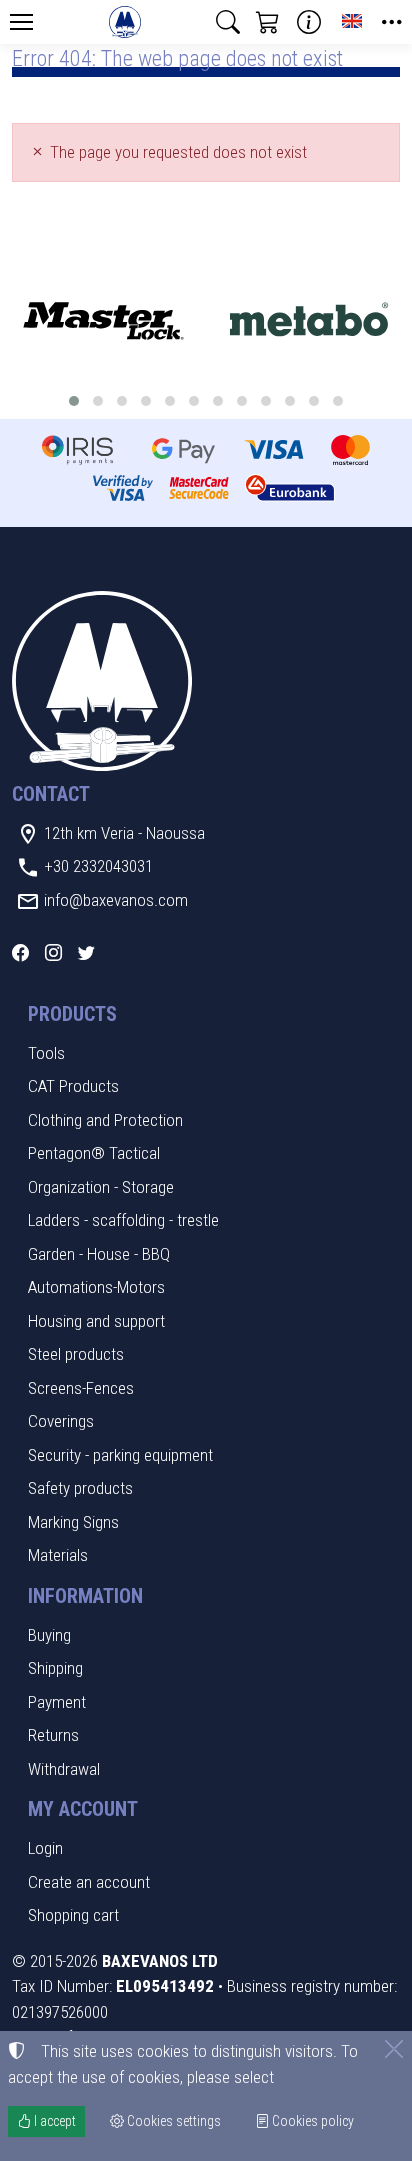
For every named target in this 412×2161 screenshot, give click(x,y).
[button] (228, 22)
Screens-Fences (81, 1388)
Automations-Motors (96, 1287)
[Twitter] (86, 953)
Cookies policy (311, 2121)
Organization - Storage (101, 1187)
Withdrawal (64, 1769)
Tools (46, 1053)
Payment (57, 1702)
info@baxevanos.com (116, 900)
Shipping (55, 1668)
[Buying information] (309, 22)
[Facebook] (20, 953)
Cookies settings (172, 2121)
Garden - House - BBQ (99, 1254)
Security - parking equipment (120, 1455)
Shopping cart (73, 1915)
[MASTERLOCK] (103, 321)
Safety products (80, 1488)
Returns (53, 1735)
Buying (49, 1635)
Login (45, 1848)
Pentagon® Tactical (94, 1153)
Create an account (89, 1882)
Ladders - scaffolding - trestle (123, 1220)
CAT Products (73, 1086)
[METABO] (309, 321)
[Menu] (21, 22)
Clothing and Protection (105, 1120)
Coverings (61, 1421)
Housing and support (96, 1321)
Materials (58, 1555)
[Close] (394, 2049)
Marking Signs (73, 1522)
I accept (53, 2121)
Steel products (76, 1354)
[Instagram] (53, 953)
